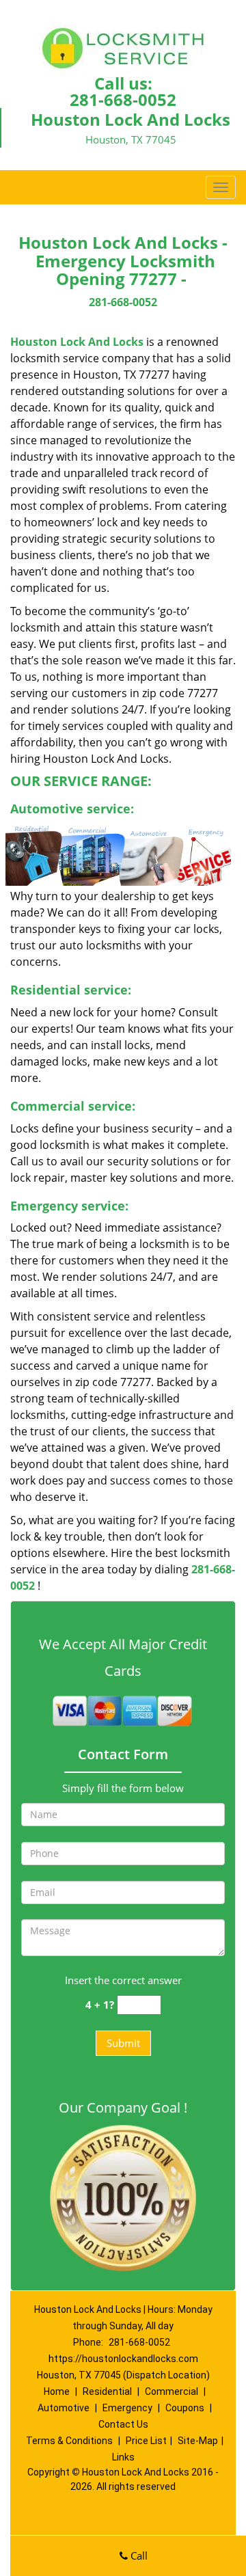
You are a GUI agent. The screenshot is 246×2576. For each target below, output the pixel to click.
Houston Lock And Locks (77, 342)
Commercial (172, 2391)
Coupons (185, 2408)
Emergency (127, 2408)
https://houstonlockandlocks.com (123, 2359)
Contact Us (123, 2424)
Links (123, 2457)
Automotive (64, 2408)
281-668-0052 (123, 99)
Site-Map (198, 2441)
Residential (107, 2391)
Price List (146, 2441)
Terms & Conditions (69, 2441)
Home (57, 2391)
